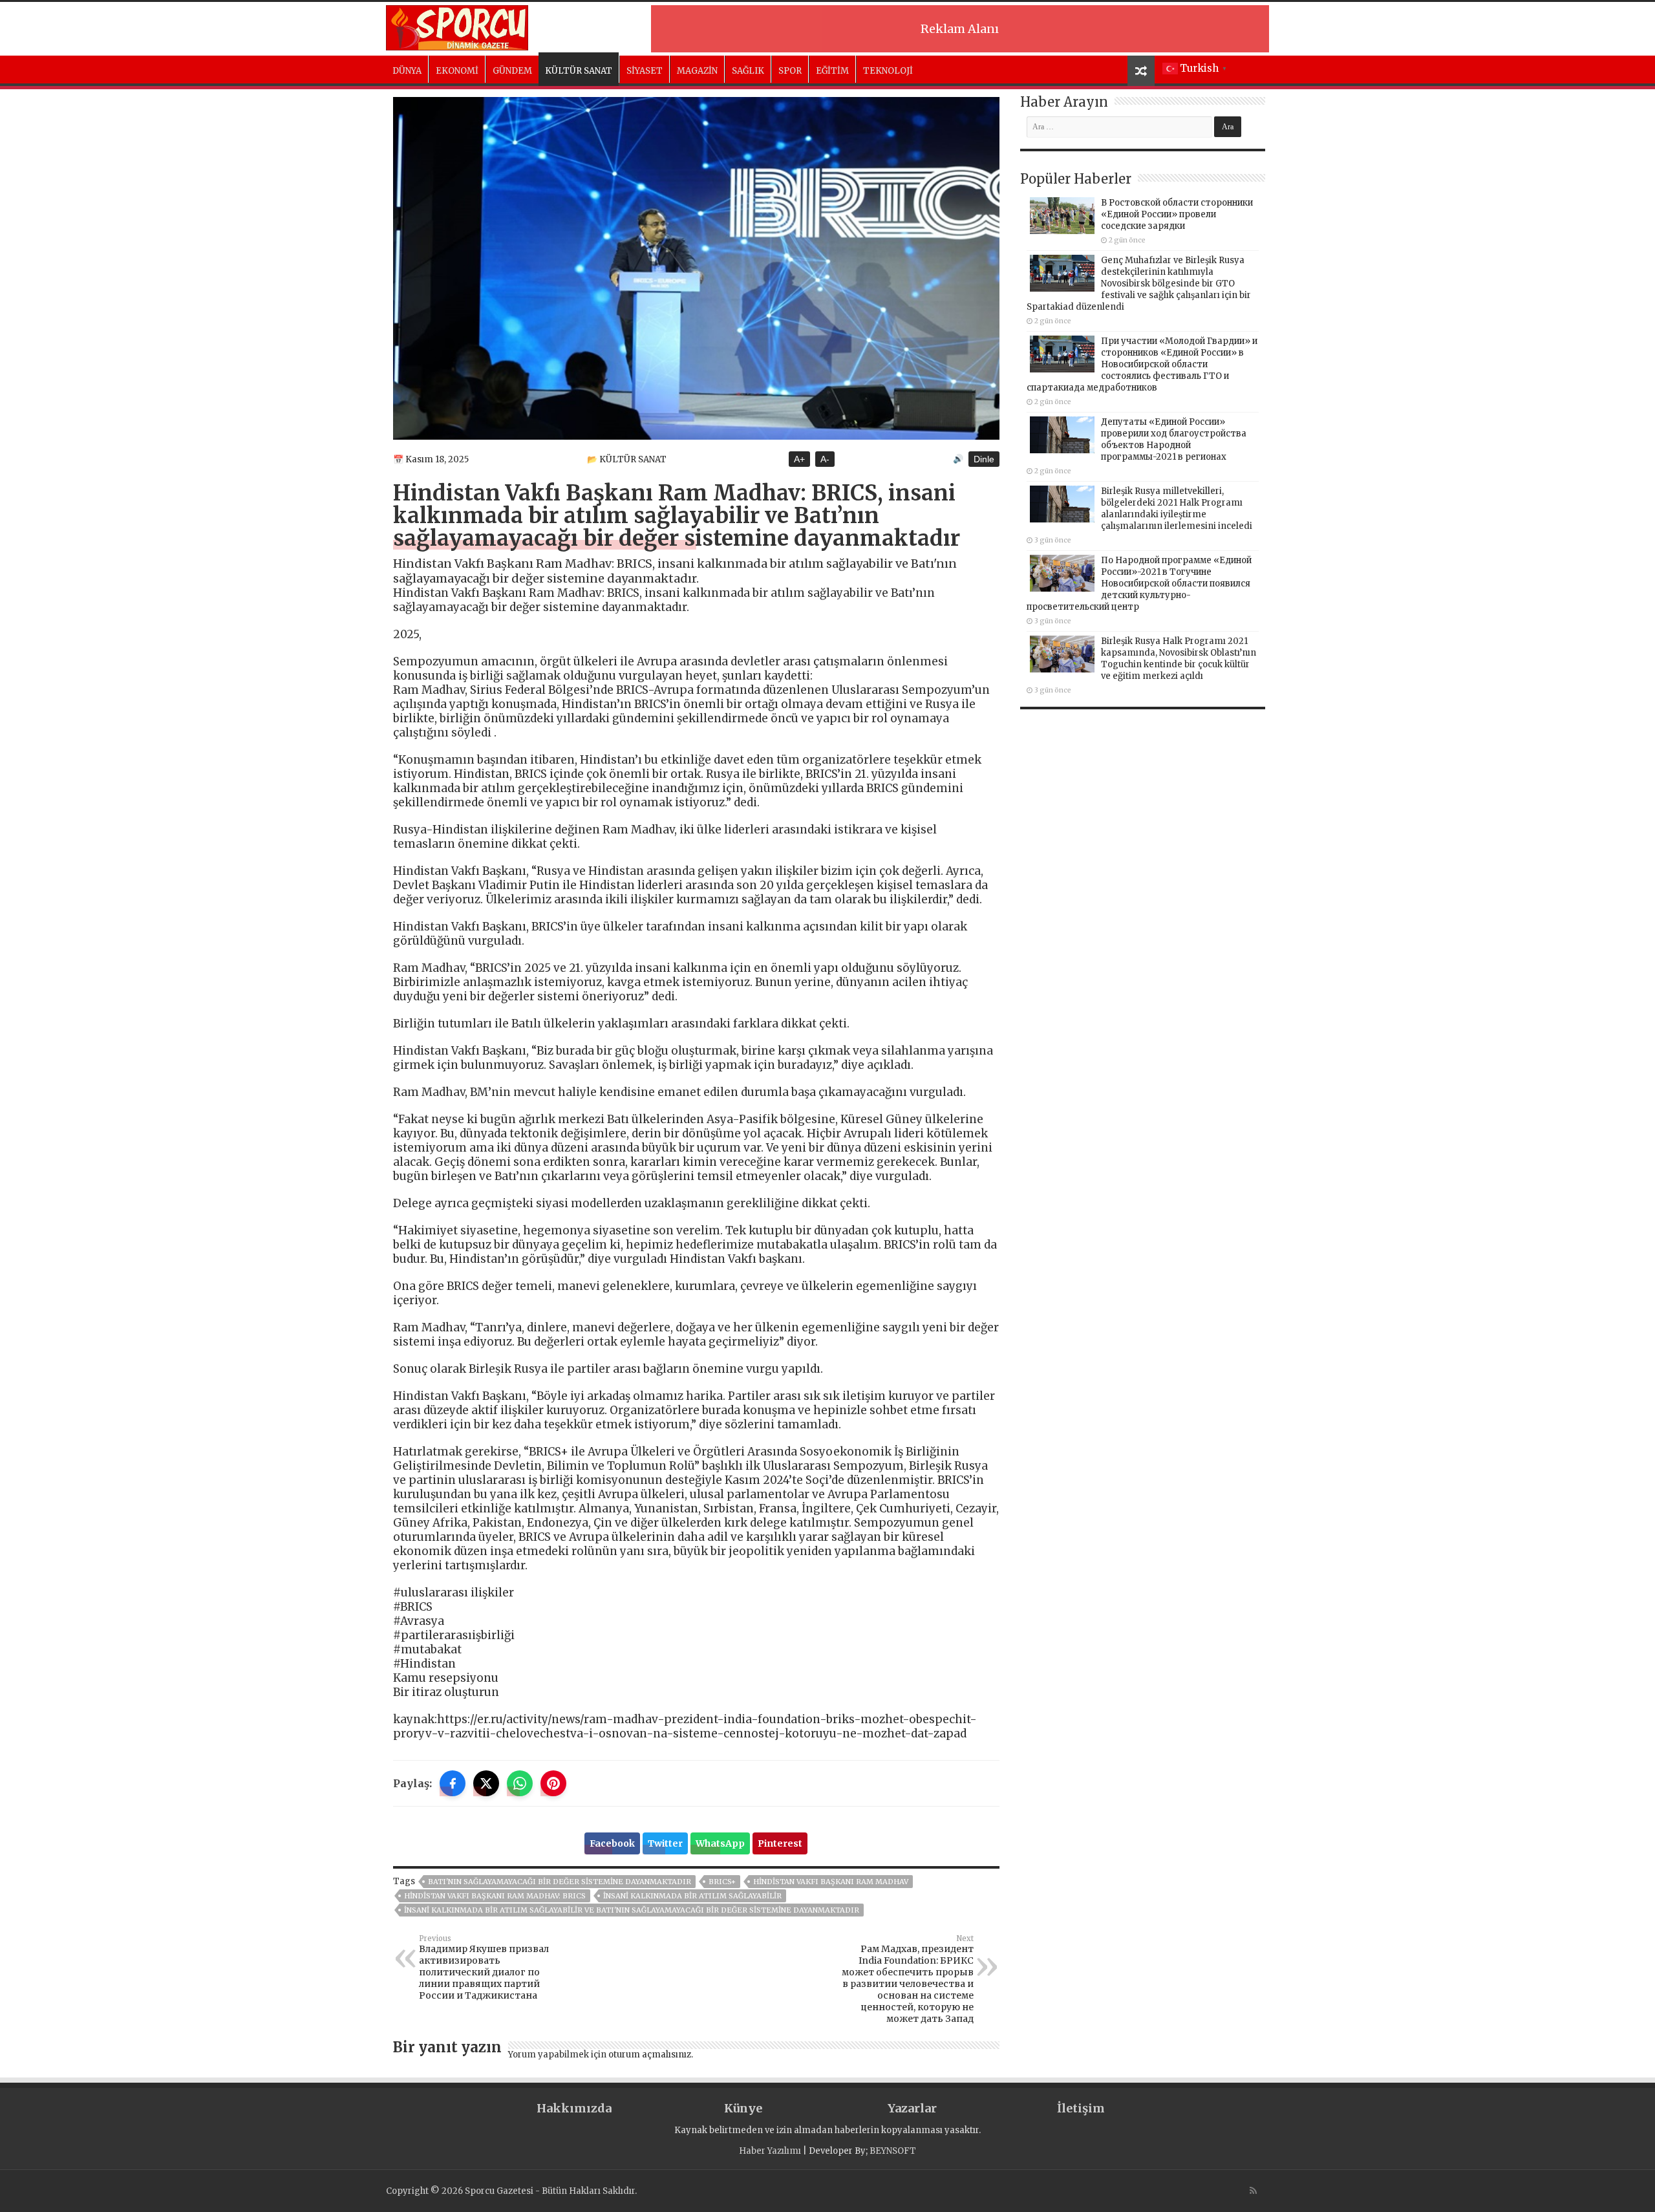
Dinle (984, 459)
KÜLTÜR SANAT (579, 71)
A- (825, 459)
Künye (743, 2108)
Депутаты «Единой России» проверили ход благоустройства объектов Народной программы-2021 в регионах (1174, 439)
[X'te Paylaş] (486, 1783)
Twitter (665, 1843)
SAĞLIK (748, 71)
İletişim (1081, 2108)
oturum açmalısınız (650, 2055)
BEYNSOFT (893, 2151)
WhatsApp (720, 1843)
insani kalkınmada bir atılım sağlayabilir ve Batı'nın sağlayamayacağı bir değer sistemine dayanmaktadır (632, 1910)
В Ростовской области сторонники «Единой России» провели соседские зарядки (1177, 214)
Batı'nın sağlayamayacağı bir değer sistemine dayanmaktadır (560, 1882)
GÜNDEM (512, 71)
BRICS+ (722, 1882)
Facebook (612, 1843)
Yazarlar (912, 2108)
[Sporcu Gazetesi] (457, 26)
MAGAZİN (697, 71)
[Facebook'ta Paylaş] (453, 1783)
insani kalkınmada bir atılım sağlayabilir (692, 1896)
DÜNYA (407, 71)
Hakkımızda (574, 2108)
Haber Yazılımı (770, 2151)
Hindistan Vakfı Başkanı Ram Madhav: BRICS (495, 1896)
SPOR (790, 71)
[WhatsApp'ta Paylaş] (520, 1783)
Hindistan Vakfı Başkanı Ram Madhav (831, 1882)
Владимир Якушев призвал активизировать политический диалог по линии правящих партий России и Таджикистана (484, 1968)
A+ (799, 459)
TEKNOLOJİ (888, 71)
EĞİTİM (832, 71)
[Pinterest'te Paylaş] (553, 1783)
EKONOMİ (457, 71)
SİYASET (645, 71)
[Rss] (1253, 2191)
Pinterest (780, 1843)
